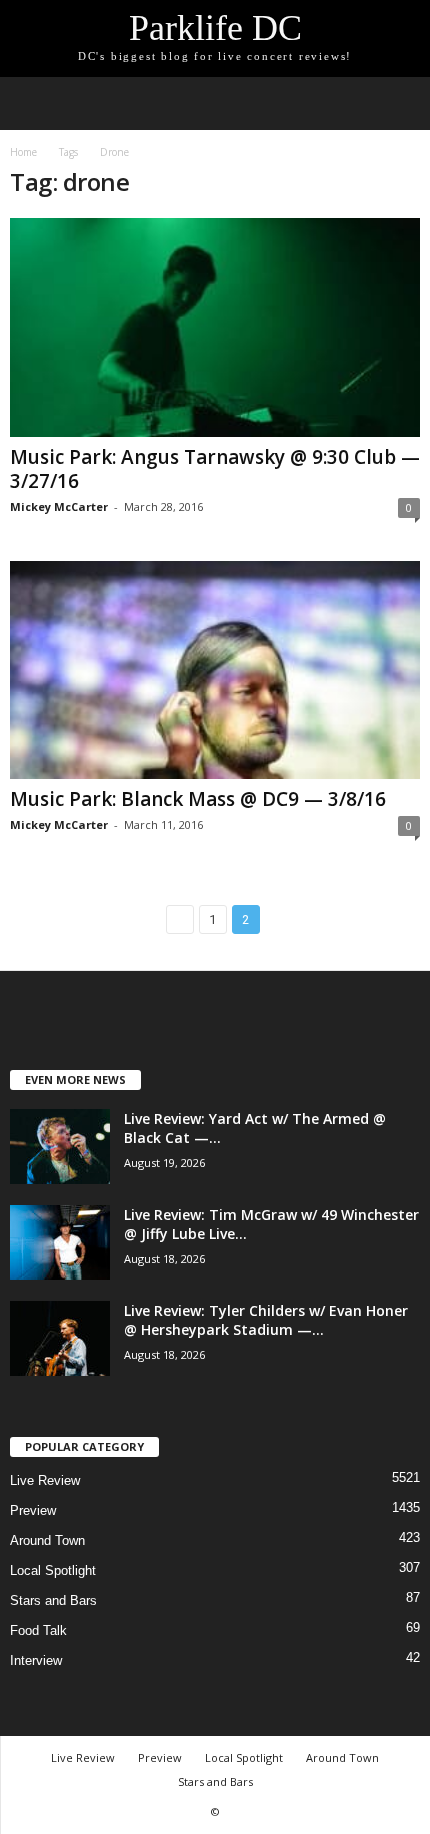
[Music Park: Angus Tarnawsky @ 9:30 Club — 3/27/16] (215, 327)
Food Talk (38, 1630)
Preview (33, 1510)
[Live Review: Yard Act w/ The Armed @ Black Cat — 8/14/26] (60, 1146)
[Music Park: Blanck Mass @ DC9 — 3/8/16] (215, 670)
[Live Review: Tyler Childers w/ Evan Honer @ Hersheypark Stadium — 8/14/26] (60, 1338)
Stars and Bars (53, 1600)
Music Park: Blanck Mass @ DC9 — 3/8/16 (198, 799)
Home (23, 152)
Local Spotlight (53, 1570)
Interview (36, 1660)
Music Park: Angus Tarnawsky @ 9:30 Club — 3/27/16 (215, 469)
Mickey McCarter (59, 506)
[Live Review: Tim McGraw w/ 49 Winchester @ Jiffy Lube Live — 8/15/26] (60, 1242)
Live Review (45, 1480)
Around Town (47, 1540)
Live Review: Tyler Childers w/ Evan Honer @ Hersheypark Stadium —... (266, 1320)
